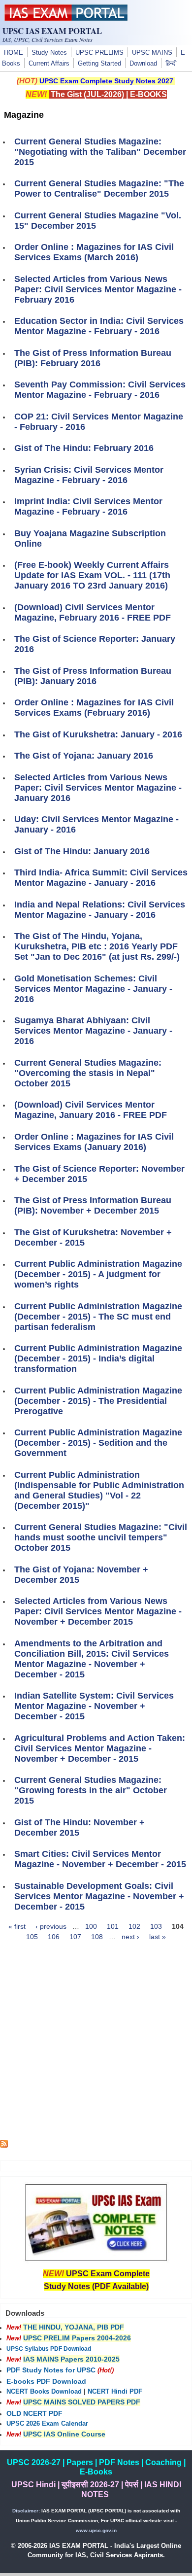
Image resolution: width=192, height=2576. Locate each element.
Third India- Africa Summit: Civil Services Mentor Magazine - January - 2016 (101, 878)
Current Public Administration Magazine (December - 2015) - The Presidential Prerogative (98, 1401)
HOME (14, 53)
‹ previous (51, 1926)
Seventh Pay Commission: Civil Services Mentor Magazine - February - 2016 (100, 390)
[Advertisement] (96, 2044)
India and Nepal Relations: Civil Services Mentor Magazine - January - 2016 (100, 910)
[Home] (66, 18)
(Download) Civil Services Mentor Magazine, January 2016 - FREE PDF (91, 1110)
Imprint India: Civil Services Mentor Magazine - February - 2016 (88, 506)
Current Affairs (49, 64)
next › (130, 1937)
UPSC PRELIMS (99, 53)
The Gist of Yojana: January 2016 (84, 756)
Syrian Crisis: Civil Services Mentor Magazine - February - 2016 (89, 475)
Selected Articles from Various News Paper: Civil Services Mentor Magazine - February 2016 (98, 289)
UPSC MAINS (152, 53)
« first (17, 1926)
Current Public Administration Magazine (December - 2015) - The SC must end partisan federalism (98, 1317)
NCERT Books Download (44, 2392)
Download (143, 64)
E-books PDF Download (46, 2381)
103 (156, 1926)
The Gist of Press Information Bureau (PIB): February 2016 (93, 358)
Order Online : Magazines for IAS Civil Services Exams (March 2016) (94, 252)
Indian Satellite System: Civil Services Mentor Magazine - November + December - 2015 (94, 1706)
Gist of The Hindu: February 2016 (84, 448)
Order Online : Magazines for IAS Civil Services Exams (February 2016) (94, 708)
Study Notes (49, 53)
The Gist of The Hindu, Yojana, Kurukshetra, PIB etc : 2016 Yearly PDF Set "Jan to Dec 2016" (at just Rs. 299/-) (97, 946)
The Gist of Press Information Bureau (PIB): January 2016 (93, 676)
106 (54, 1937)
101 (113, 1926)
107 (75, 1937)
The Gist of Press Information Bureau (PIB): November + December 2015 (93, 1205)
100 (91, 1926)
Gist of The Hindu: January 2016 (82, 851)
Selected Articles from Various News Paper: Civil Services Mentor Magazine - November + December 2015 (98, 1611)
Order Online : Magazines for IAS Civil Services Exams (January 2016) (94, 1142)
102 (134, 1926)
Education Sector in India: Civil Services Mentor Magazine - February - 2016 (99, 326)
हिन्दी (171, 64)
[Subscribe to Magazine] (4, 2145)
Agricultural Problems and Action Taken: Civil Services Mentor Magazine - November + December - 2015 (100, 1748)
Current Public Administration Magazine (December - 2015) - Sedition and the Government (98, 1443)
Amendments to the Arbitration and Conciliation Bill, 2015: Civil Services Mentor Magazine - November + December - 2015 (92, 1659)
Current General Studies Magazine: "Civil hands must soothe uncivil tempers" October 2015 (101, 1537)
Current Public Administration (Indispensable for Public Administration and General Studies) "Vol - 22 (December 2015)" (99, 1490)
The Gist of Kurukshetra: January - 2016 (98, 734)
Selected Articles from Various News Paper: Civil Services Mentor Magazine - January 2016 (98, 788)
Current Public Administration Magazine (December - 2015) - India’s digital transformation (98, 1358)
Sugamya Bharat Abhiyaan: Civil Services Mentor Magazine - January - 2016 (93, 1031)
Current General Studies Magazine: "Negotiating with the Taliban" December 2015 (100, 152)
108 (97, 1937)
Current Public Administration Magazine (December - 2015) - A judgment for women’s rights (98, 1274)
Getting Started (99, 64)
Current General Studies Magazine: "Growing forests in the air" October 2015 (91, 1790)
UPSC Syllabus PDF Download (49, 2349)
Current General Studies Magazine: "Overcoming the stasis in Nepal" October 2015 (88, 1073)
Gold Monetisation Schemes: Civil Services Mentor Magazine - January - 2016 (93, 989)
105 (32, 1937)
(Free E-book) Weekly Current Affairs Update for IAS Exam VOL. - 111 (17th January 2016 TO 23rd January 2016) (92, 575)
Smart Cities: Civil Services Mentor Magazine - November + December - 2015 (100, 1859)
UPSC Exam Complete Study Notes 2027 (106, 81)
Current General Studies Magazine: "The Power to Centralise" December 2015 (99, 189)
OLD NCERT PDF (34, 2413)
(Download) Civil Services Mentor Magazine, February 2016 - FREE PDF (93, 612)
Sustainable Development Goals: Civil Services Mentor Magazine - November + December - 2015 (99, 1896)
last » (158, 1937)
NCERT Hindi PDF (115, 2392)
